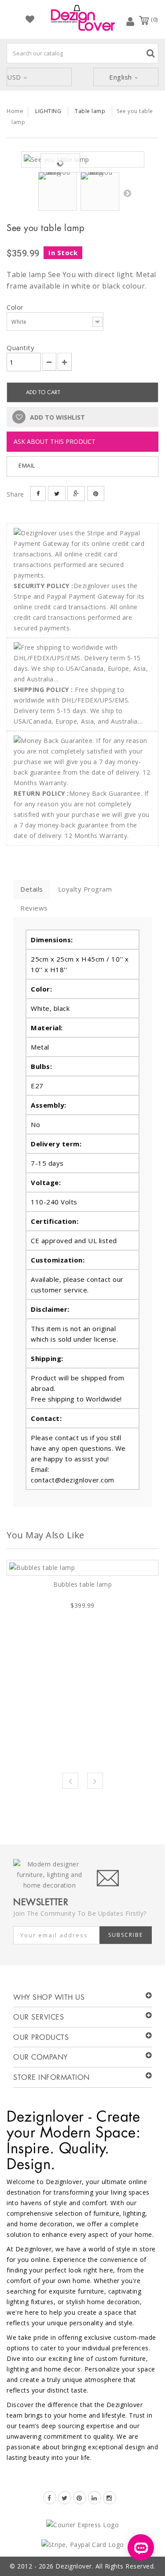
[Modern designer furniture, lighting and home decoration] (83, 18)
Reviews (34, 908)
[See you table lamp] (83, 159)
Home (15, 111)
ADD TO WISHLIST (57, 417)
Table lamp (90, 111)
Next (127, 193)
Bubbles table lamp (82, 1584)
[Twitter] (65, 2498)
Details (32, 889)
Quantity (20, 348)
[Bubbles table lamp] (82, 1568)
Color (16, 307)
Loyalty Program (85, 889)
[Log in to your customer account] (130, 21)
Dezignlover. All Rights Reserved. (105, 2566)
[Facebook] (50, 2498)
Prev (70, 1781)
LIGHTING (48, 111)
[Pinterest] (80, 2498)
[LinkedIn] (95, 2498)
